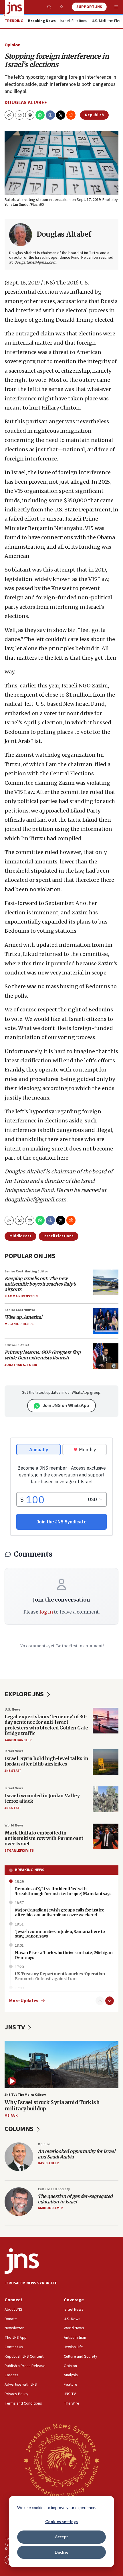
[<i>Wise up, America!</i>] (106, 1321)
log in (46, 1612)
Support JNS (89, 7)
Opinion (13, 45)
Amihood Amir (50, 2208)
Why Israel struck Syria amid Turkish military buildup (52, 2105)
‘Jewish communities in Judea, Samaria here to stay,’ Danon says (60, 1934)
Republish (94, 115)
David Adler (48, 2163)
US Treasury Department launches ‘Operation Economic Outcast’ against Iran (60, 1976)
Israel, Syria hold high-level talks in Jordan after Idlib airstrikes (46, 1761)
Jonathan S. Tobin (21, 1365)
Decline (62, 2552)
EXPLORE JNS (25, 1694)
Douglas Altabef (26, 103)
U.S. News (12, 1710)
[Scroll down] (110, 2001)
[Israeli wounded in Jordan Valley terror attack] (106, 1799)
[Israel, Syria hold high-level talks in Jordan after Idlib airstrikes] (106, 1762)
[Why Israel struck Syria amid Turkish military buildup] (61, 2065)
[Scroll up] (100, 2001)
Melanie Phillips (19, 1324)
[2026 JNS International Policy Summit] (61, 2460)
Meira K (11, 2116)
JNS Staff (13, 1771)
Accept (61, 2537)
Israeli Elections (74, 21)
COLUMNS (20, 2129)
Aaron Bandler (18, 1740)
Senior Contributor (20, 1310)
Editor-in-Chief (17, 1345)
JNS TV (15, 2027)
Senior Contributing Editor (26, 1271)
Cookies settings (61, 2521)
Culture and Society (54, 2189)
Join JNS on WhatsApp (66, 1405)
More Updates (24, 2001)
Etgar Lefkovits (19, 1851)
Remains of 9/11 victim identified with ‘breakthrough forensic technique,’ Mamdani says (63, 1891)
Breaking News (30, 1870)
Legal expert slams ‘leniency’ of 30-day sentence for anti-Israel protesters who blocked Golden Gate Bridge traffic (46, 1725)
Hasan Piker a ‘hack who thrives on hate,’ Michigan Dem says (64, 1955)
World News (14, 1825)
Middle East (20, 1236)
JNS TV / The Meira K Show (25, 2095)
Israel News (14, 1751)
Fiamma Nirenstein (21, 1296)
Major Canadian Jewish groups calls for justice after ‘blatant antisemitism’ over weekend (59, 1912)
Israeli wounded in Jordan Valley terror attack (42, 1798)
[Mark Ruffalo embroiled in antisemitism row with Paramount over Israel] (106, 1836)
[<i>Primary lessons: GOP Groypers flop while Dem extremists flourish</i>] (106, 1356)
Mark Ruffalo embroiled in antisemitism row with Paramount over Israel (44, 1838)
